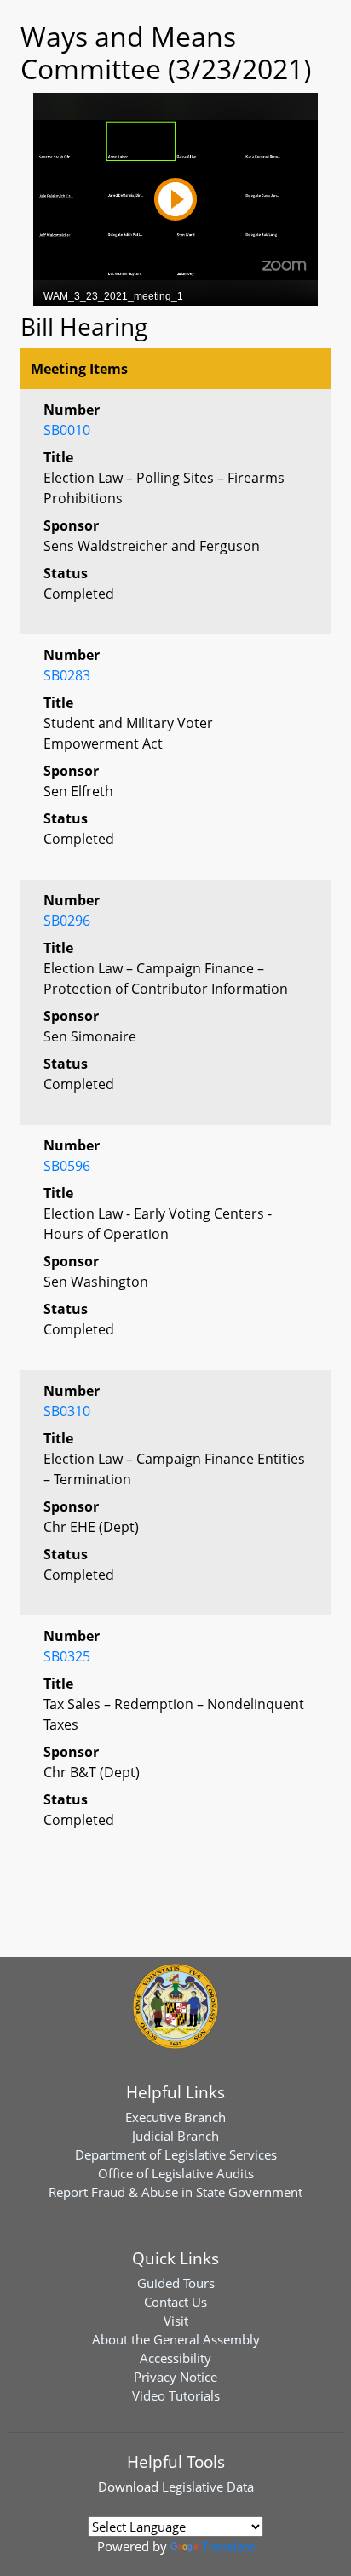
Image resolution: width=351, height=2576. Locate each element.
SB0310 (67, 1411)
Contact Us (175, 2302)
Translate (228, 2546)
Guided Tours (176, 2283)
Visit (176, 2321)
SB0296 (67, 921)
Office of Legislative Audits (176, 2173)
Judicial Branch (175, 2136)
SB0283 (67, 675)
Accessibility (175, 2358)
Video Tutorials (176, 2395)
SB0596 (67, 1166)
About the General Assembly (176, 2339)
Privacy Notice (175, 2377)
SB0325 (67, 1656)
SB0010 (67, 430)
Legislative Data (208, 2487)
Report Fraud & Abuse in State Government (175, 2192)
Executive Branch (175, 2117)
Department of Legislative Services (176, 2154)
